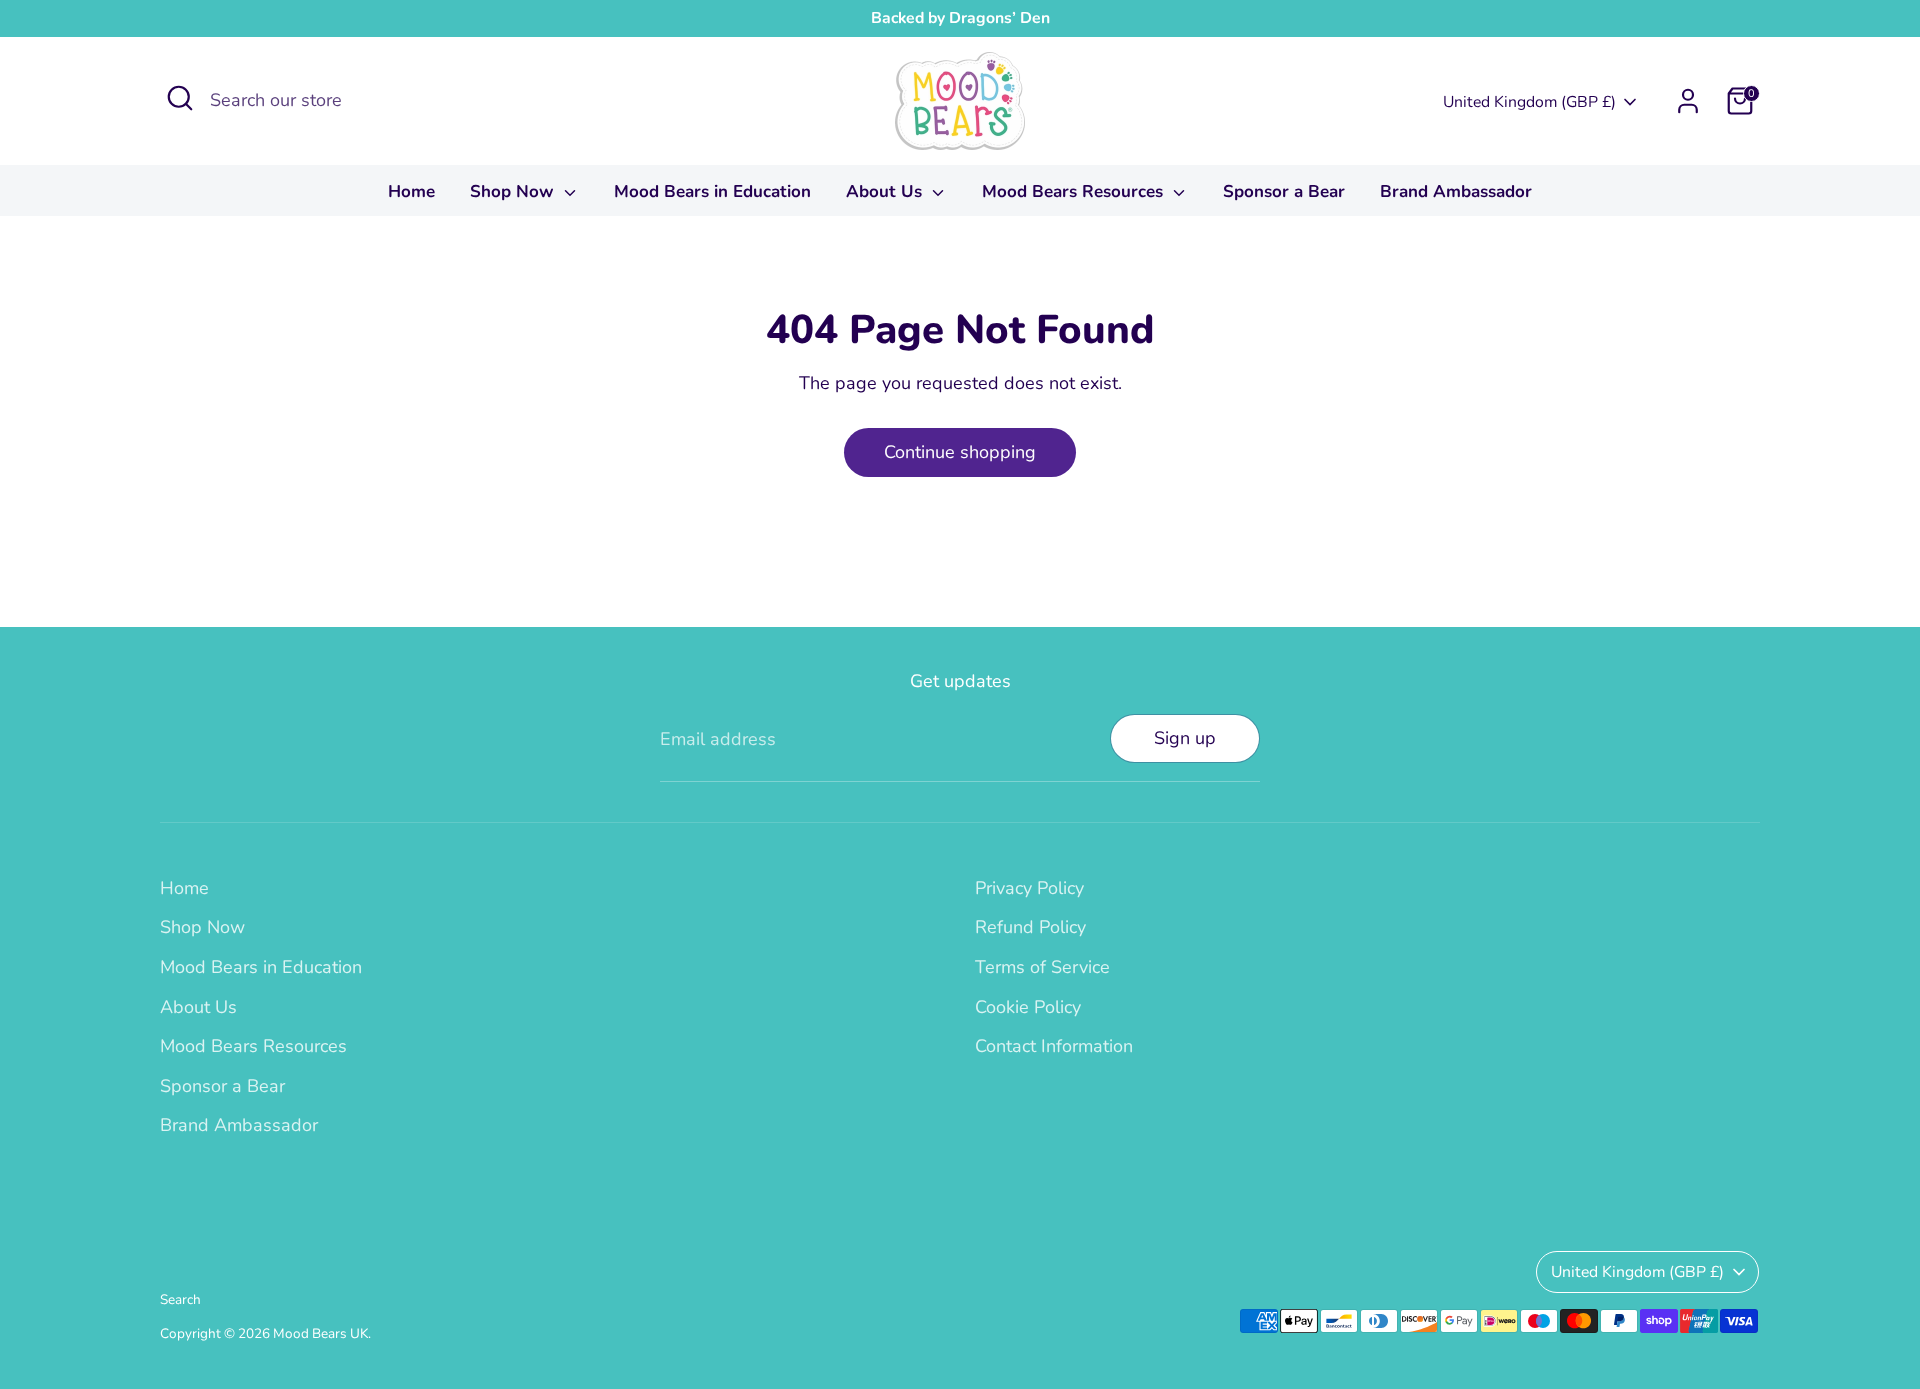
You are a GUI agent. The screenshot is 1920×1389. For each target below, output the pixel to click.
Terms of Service (1042, 967)
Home (411, 191)
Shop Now (514, 191)
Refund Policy (1030, 927)
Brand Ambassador (1456, 191)
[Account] (1688, 101)
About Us (886, 191)
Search (180, 1299)
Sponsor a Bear (1284, 191)
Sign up (1185, 738)
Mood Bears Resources (1075, 191)
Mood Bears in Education (712, 191)
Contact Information (1054, 1046)
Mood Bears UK (320, 1333)
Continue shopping (960, 452)
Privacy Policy (1029, 888)
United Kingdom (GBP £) (1529, 102)
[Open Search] (180, 98)
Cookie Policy (1028, 1007)
